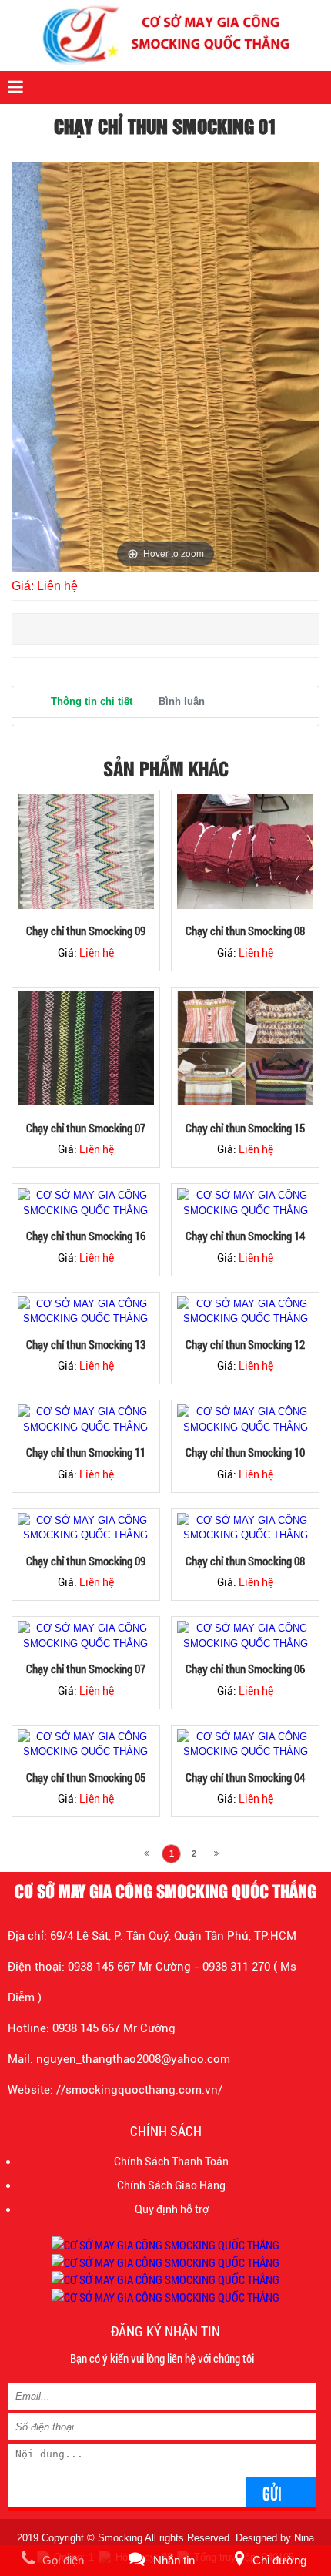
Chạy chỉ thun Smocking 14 (245, 1236)
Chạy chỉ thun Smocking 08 (245, 931)
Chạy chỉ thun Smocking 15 (245, 1128)
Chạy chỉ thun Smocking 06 (245, 1669)
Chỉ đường (279, 2560)
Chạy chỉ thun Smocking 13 (86, 1344)
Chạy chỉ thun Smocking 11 (86, 1452)
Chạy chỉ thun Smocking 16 (86, 1236)
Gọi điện (63, 2560)
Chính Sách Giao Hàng (171, 2185)
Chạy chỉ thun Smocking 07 (86, 1128)
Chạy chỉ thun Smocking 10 (245, 1452)
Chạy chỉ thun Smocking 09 (86, 931)
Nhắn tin (174, 2560)
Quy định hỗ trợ (172, 2209)
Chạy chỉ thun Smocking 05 (86, 1777)
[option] (165, 367)
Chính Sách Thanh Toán (171, 2162)
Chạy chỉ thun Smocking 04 (245, 1777)
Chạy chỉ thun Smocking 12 (245, 1344)
